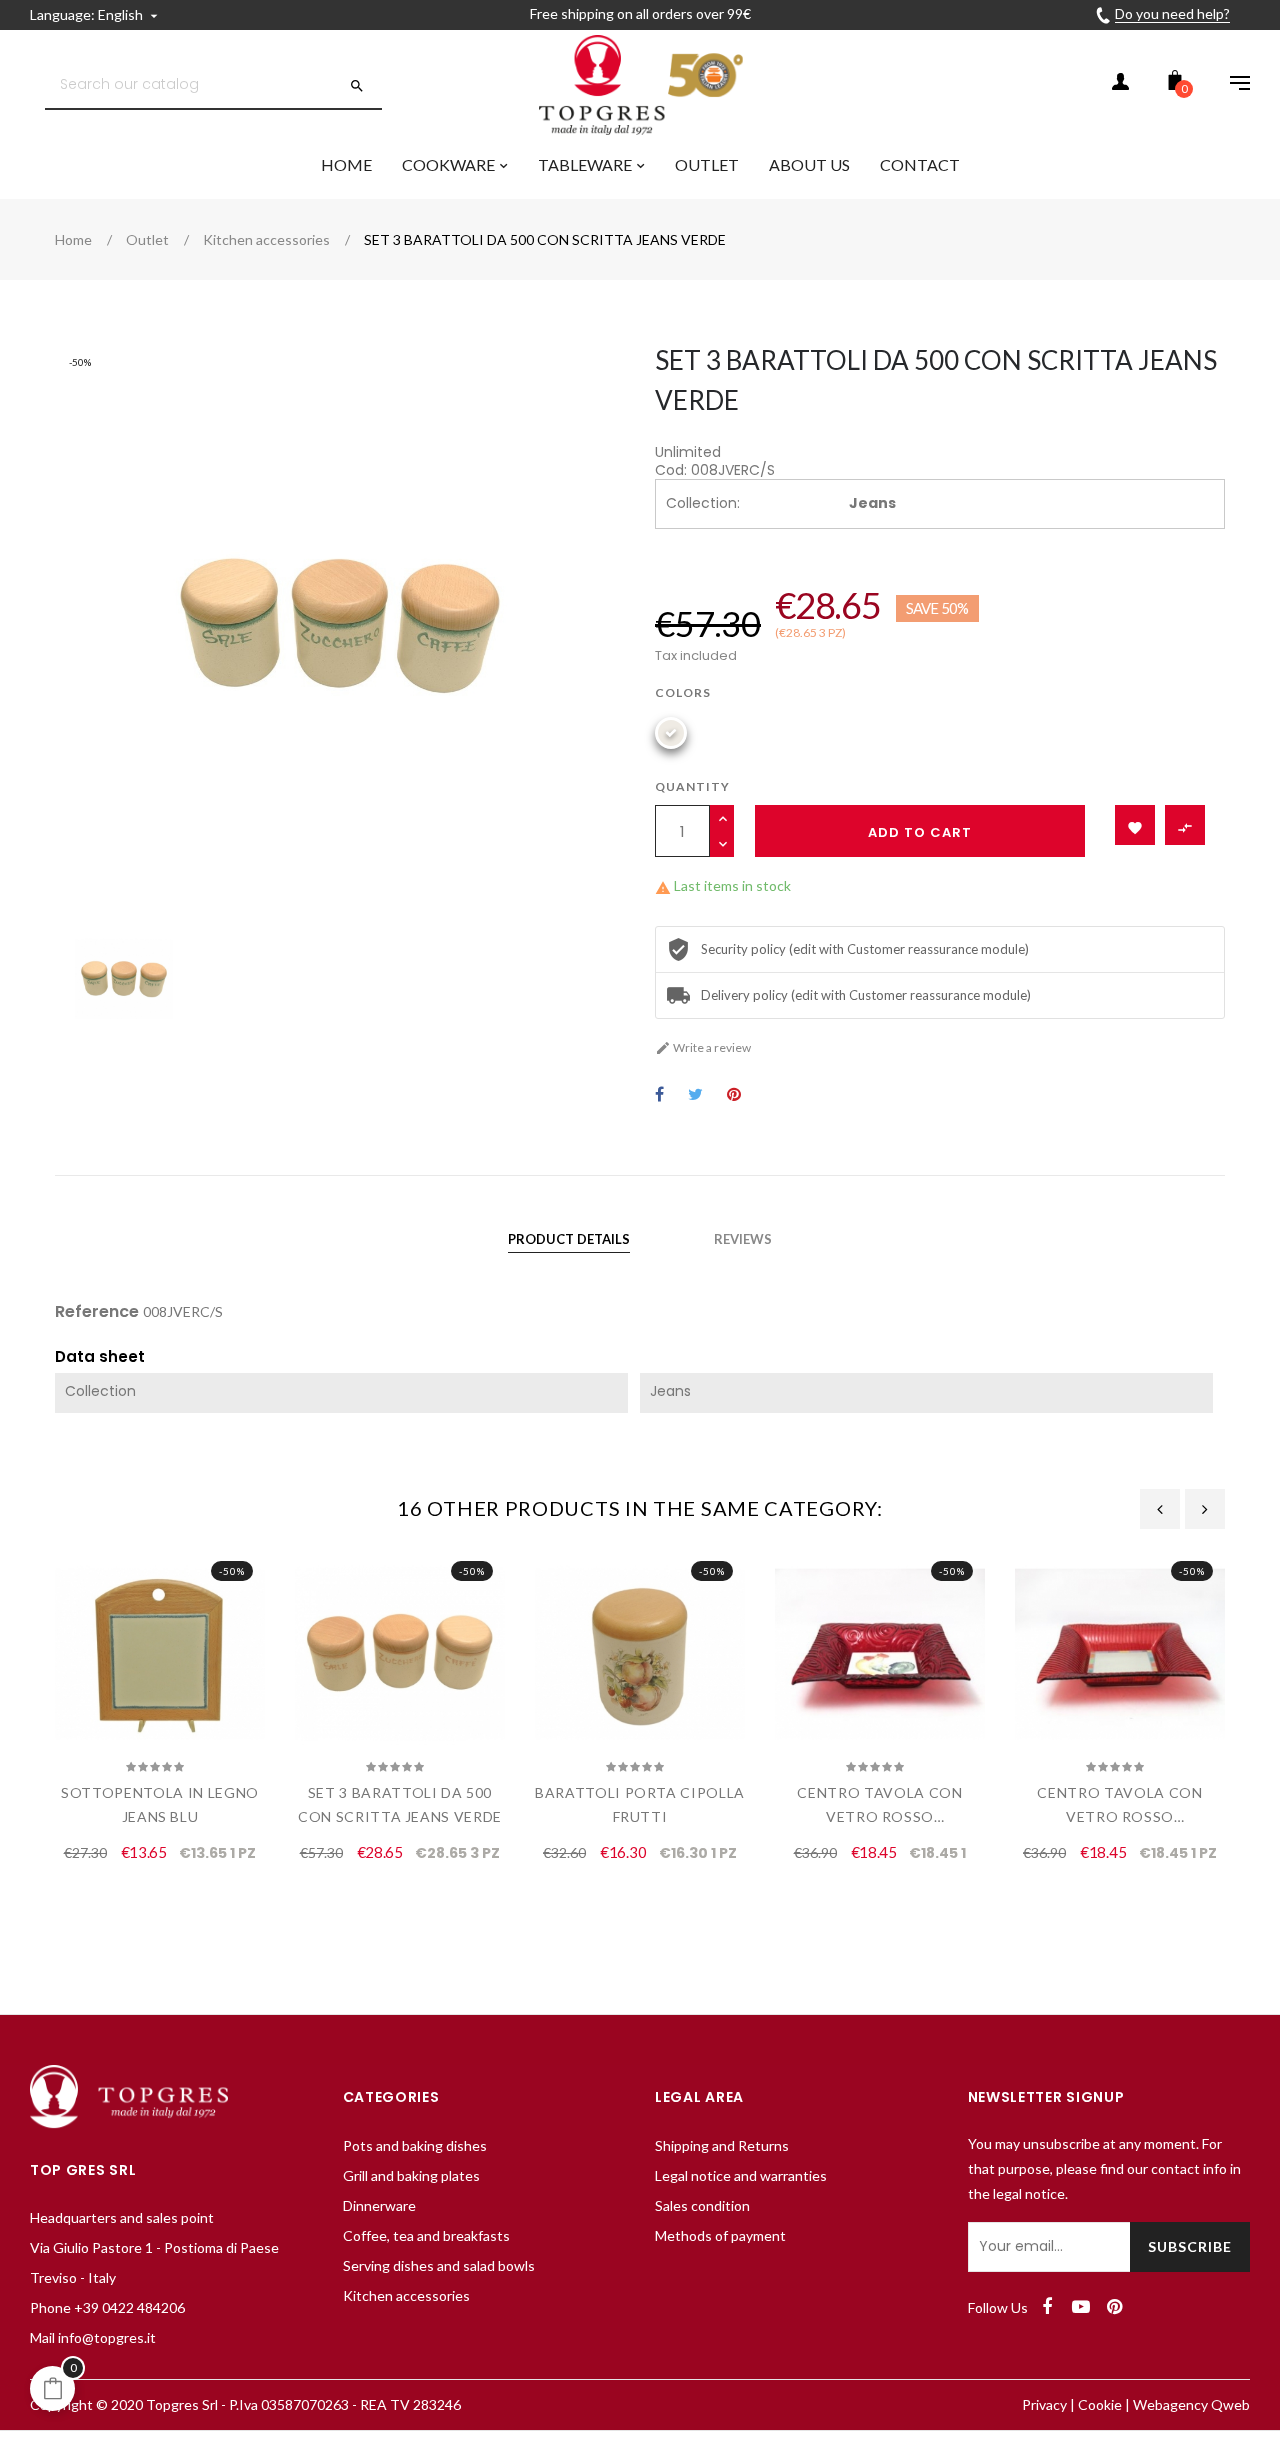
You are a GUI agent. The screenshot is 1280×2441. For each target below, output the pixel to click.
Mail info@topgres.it (93, 2337)
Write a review (703, 1047)
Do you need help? (1172, 13)
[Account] (1120, 85)
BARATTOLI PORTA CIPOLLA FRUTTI (640, 1804)
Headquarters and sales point (122, 2217)
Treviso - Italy (73, 2277)
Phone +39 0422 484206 (107, 2307)
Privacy (1044, 2404)
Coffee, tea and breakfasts (426, 2235)
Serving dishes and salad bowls (439, 2265)
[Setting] (1230, 85)
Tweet (695, 1095)
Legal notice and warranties (741, 2175)
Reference (97, 1312)
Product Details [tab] (569, 1239)
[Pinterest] (1115, 2307)
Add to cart (920, 832)
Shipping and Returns (722, 2145)
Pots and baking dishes (415, 2145)
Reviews (743, 1239)
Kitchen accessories (406, 2295)
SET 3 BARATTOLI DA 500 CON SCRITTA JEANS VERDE (400, 1804)
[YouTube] (1081, 2307)
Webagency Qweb (1191, 2404)
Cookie (1100, 2404)
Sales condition (702, 2205)
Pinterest (734, 1095)
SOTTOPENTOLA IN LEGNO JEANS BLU (160, 1804)
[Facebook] (1047, 2307)
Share (659, 1095)
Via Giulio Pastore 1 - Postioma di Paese (154, 2247)
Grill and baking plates (411, 2175)
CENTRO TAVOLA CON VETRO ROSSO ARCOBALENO (879, 1806)
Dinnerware (379, 2205)
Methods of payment (720, 2235)
